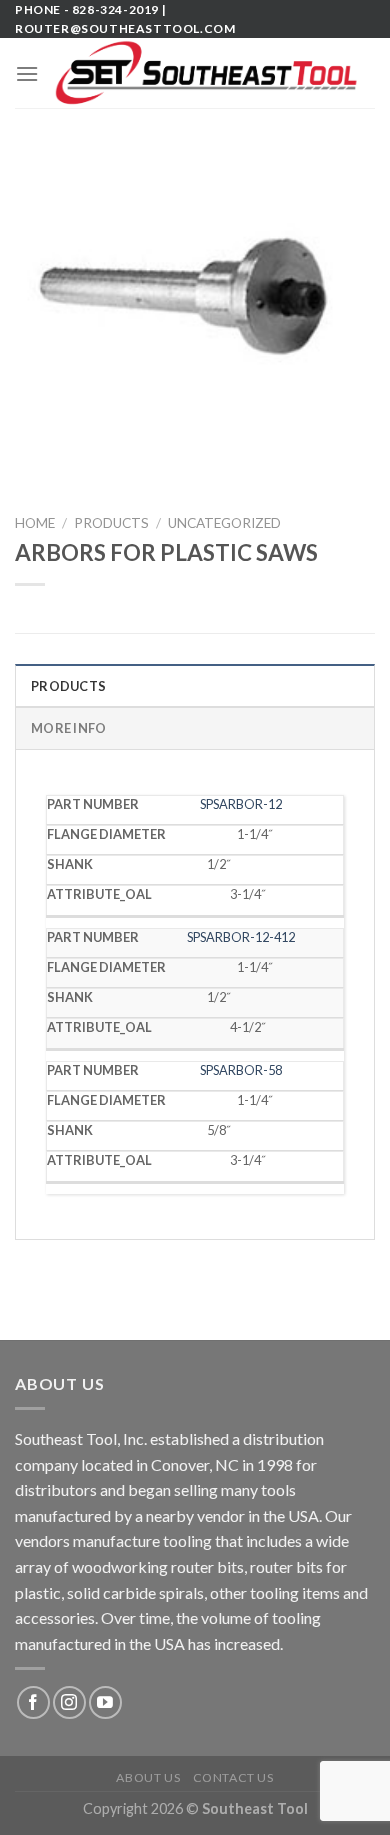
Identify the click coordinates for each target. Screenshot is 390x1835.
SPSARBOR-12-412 (241, 937)
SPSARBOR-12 (241, 804)
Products (111, 523)
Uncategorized (224, 523)
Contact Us (233, 1777)
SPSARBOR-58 (241, 1070)
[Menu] (27, 73)
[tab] (195, 685)
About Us (148, 1777)
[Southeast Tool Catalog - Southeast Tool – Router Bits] (207, 73)
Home (35, 523)
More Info (68, 728)
